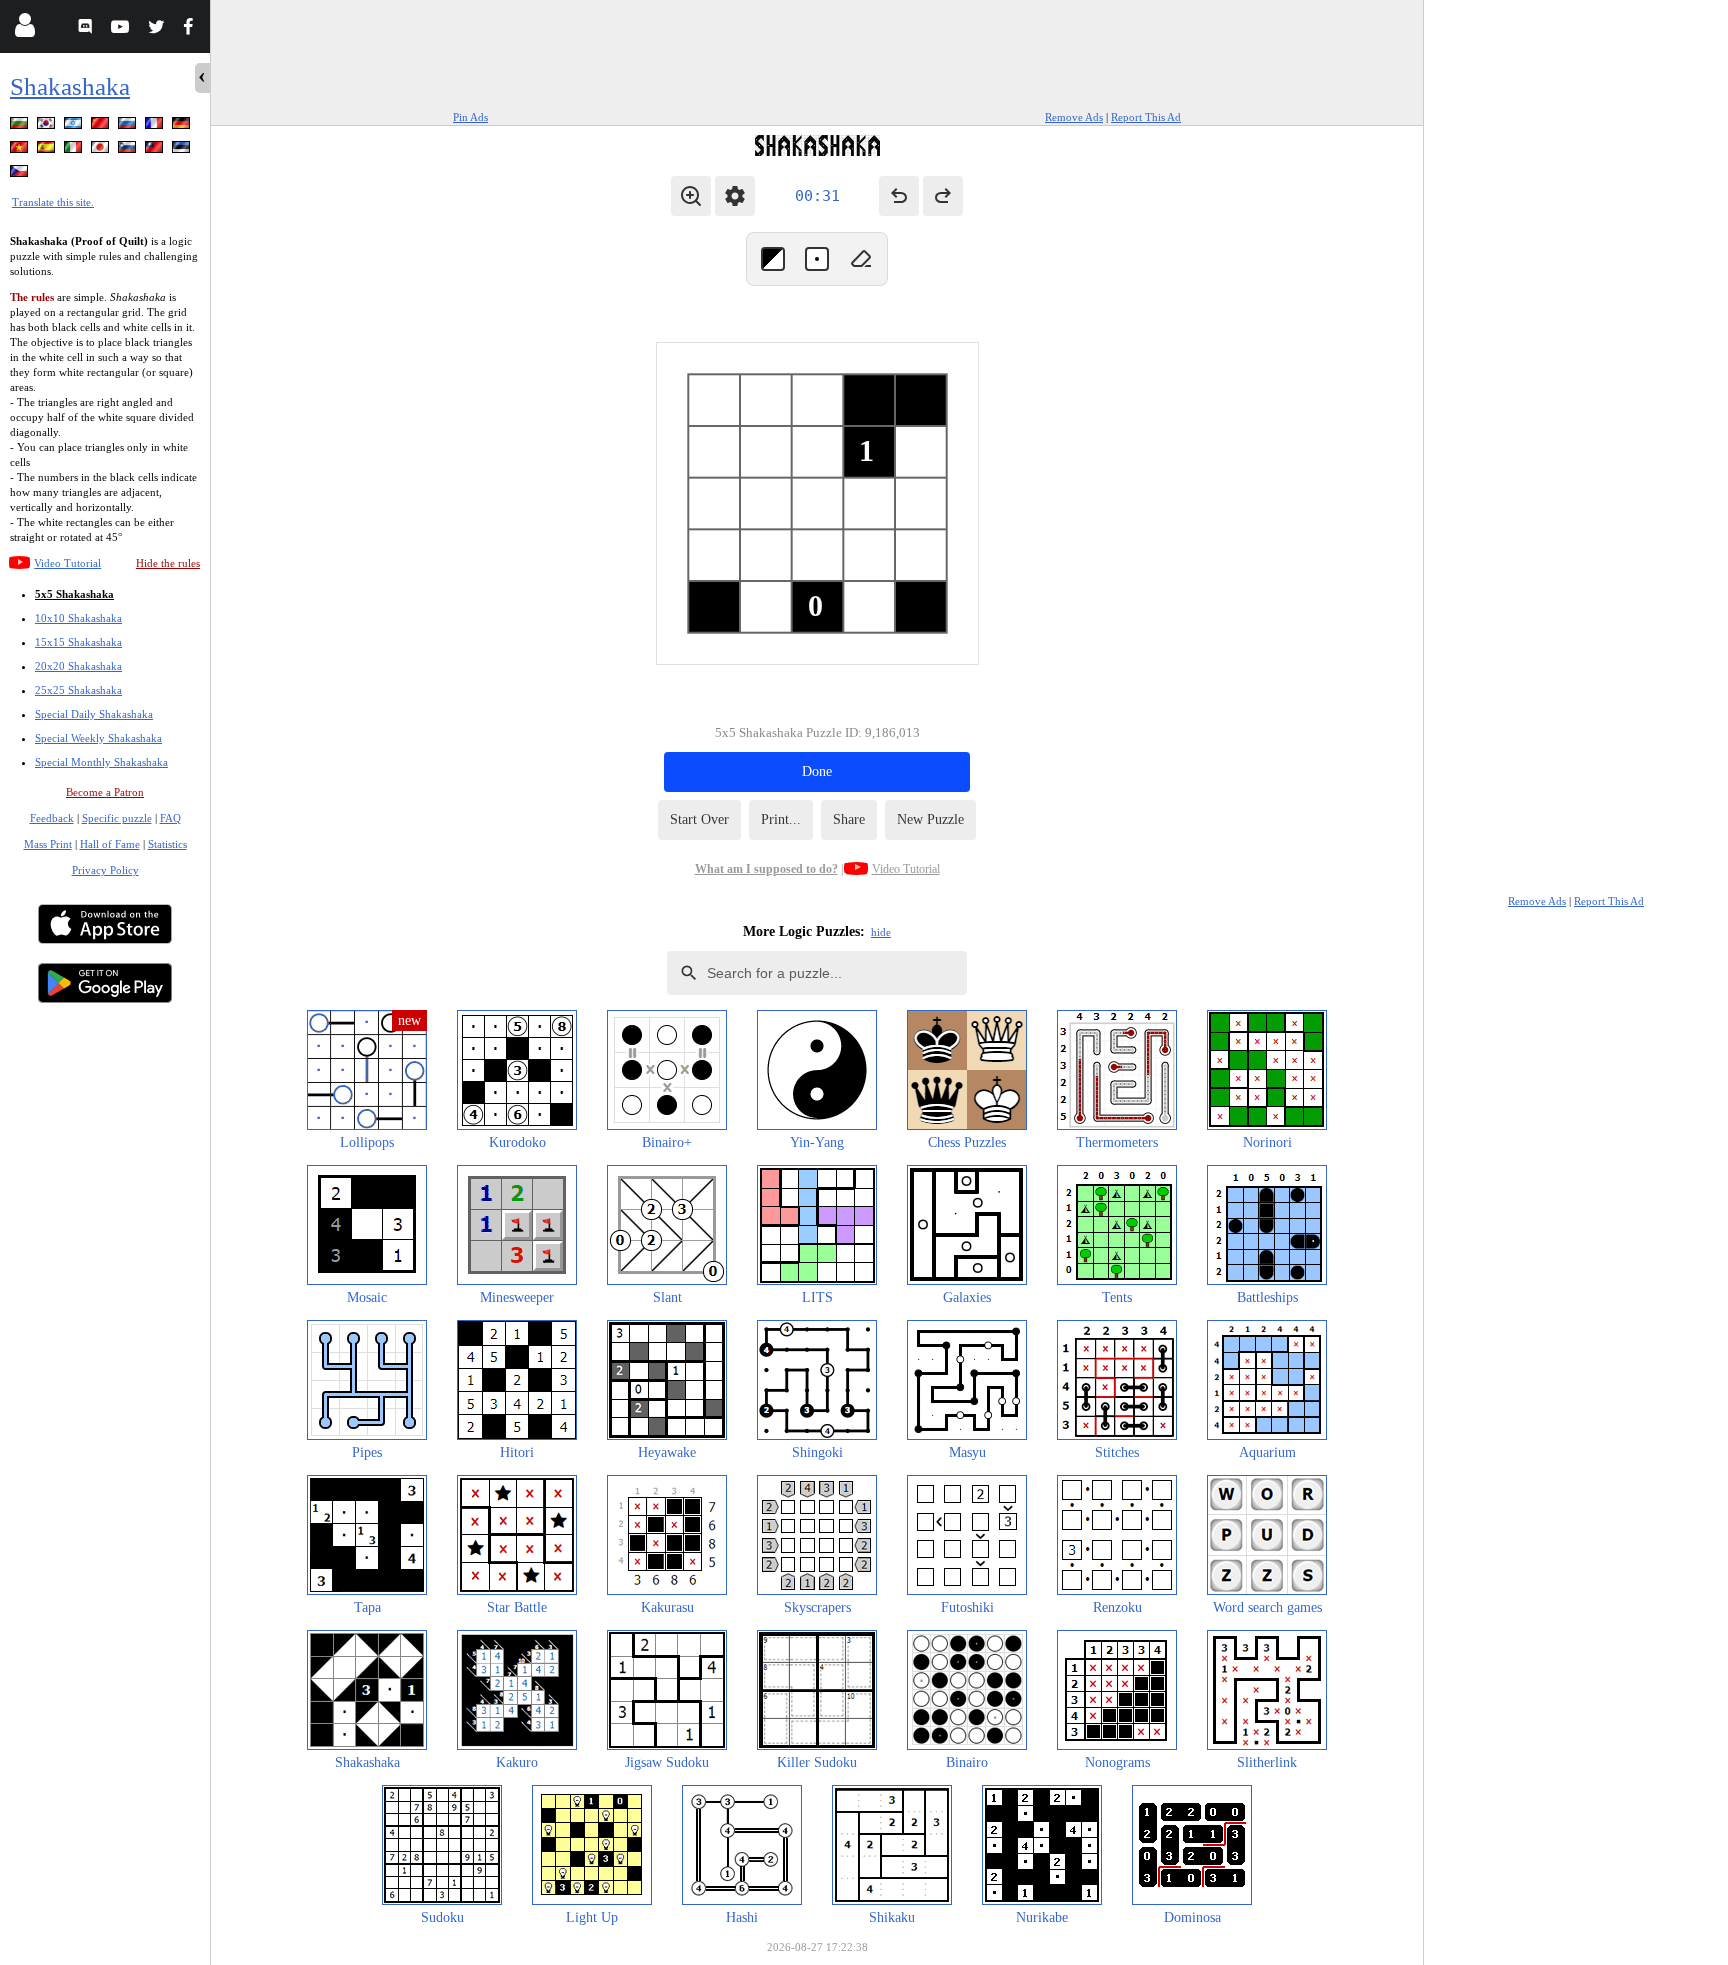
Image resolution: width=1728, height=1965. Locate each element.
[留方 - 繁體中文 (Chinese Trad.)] (156, 150)
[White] (817, 259)
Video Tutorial (67, 563)
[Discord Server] (87, 29)
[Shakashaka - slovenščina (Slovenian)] (129, 150)
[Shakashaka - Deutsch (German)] (183, 126)
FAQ (170, 818)
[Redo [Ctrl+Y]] (943, 196)
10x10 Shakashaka (78, 618)
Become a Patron (105, 792)
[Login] (24, 29)
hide (881, 932)
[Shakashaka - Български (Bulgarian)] (21, 126)
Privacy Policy (105, 870)
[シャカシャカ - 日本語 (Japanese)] (102, 150)
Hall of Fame (110, 844)
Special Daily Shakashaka (94, 714)
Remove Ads (1074, 117)
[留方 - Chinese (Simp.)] (102, 126)
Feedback (52, 818)
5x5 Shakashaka (74, 594)
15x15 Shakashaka (78, 642)
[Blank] (861, 259)
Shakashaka (70, 86)
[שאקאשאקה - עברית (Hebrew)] (75, 126)
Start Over (699, 819)
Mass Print (48, 844)
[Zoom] (691, 196)
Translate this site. (53, 202)
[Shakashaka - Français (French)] (156, 126)
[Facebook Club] (192, 29)
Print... (781, 819)
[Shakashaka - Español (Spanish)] (48, 150)
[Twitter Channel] (157, 29)
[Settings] (735, 196)
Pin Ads (470, 117)
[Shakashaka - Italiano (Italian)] (75, 150)
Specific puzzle (117, 818)
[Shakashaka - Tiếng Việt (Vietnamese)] (21, 150)
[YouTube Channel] (122, 29)
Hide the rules (168, 563)
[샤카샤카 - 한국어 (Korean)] (48, 126)
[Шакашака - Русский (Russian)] (129, 126)
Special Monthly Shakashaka (101, 762)
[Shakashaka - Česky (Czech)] (21, 174)
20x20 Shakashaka (78, 666)
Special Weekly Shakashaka (98, 738)
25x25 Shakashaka (78, 690)
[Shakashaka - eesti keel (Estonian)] (183, 150)
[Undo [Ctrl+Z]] (899, 196)
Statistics (167, 844)
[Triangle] (773, 259)
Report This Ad (1146, 117)
